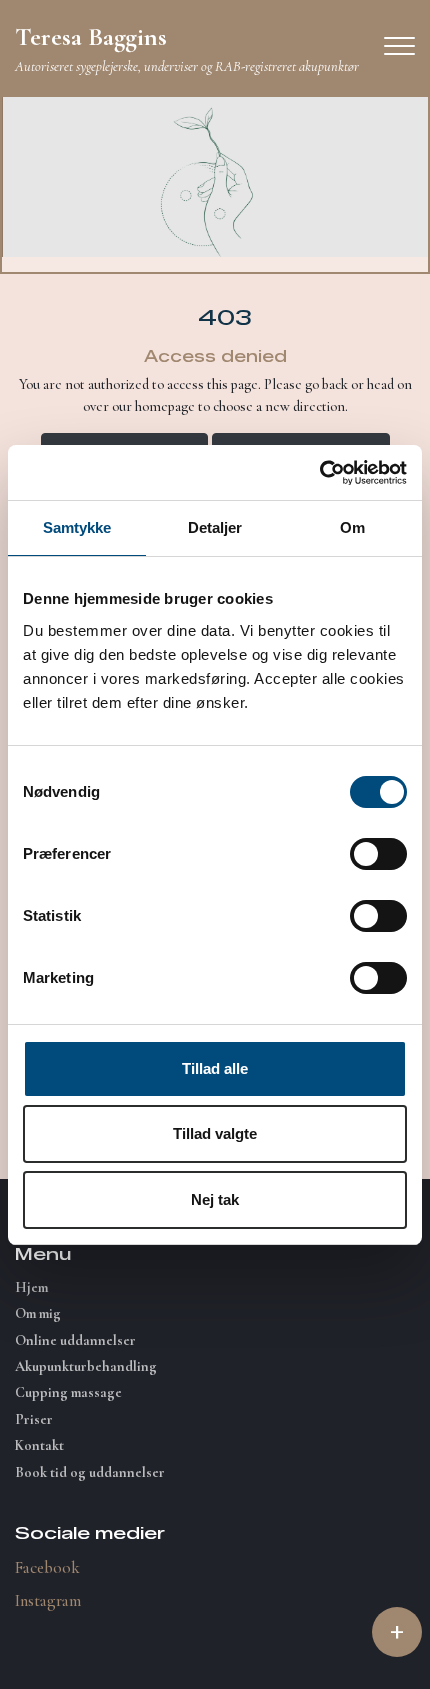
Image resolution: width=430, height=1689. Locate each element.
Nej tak (215, 1199)
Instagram (48, 1600)
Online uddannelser (75, 1341)
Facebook (47, 1567)
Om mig (38, 1314)
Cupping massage (68, 1393)
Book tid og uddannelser (90, 1473)
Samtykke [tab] (77, 527)
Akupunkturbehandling (86, 1367)
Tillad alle (215, 1068)
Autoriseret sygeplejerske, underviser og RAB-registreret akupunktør (187, 48)
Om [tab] (352, 527)
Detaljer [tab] (215, 527)
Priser (34, 1420)
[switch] (378, 854)
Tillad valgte (215, 1133)
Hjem (31, 1288)
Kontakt (39, 1446)
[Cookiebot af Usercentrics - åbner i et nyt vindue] (319, 473)
